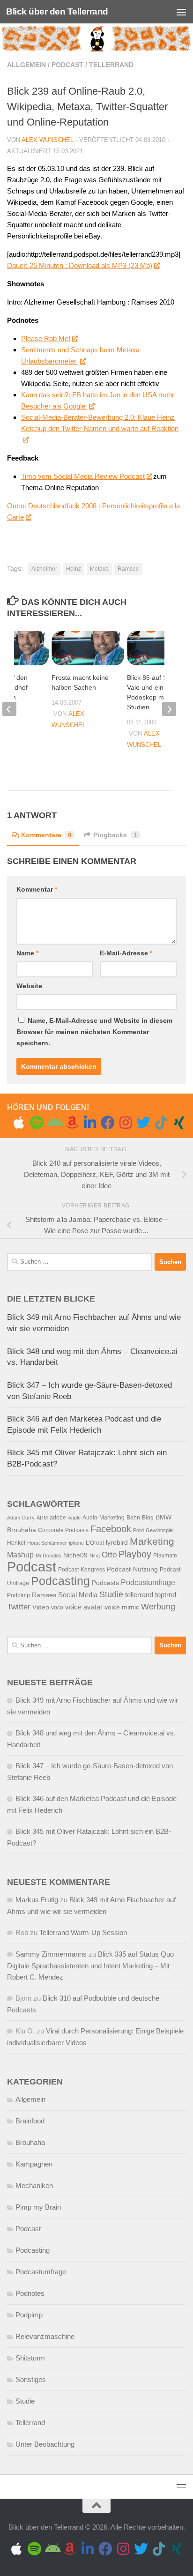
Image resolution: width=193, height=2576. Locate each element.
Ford (138, 1530)
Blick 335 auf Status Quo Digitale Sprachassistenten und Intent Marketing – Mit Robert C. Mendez (90, 1966)
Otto (109, 1555)
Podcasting (60, 1581)
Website (29, 986)
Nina (95, 1556)
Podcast (67, 65)
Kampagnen (34, 2164)
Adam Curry (21, 1518)
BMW (163, 1517)
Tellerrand (111, 65)
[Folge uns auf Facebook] (108, 1123)
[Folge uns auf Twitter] (143, 1123)
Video (41, 1607)
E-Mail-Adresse (126, 953)
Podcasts (105, 1583)
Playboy (135, 1554)
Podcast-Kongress (82, 1570)
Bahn (133, 1518)
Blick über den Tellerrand (57, 11)
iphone (76, 1543)
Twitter (19, 1607)
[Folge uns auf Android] (54, 1123)
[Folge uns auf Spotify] (37, 1123)
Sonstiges (31, 2379)
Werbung (158, 1607)
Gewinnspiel (160, 1530)
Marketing (152, 1541)
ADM (42, 1518)
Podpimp (19, 1595)
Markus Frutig (37, 1900)
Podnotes (30, 2293)
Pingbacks (115, 835)
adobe (58, 1518)
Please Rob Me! (46, 339)
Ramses (128, 569)
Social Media (78, 1595)
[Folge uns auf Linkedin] (90, 1123)
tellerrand (139, 1595)
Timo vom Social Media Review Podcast (83, 476)
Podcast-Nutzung (132, 1569)
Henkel (16, 1543)
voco (57, 1608)
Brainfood (30, 2121)
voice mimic (122, 1607)
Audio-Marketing (104, 1518)
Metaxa (99, 569)
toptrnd (166, 1595)
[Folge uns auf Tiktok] (161, 1123)
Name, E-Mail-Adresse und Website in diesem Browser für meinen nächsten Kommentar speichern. (94, 1032)
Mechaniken (34, 2185)
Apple (74, 1518)
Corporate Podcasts (63, 1530)
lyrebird (117, 1543)
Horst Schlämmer (47, 1543)
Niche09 (75, 1555)
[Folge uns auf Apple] (19, 1123)
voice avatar (84, 1607)
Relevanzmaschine (45, 2336)
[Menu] (181, 12)
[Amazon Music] (72, 1123)
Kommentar (37, 889)
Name (27, 953)
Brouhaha (22, 1530)
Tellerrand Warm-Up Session (83, 1932)
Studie (111, 1594)
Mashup (20, 1555)
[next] (169, 709)
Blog (148, 1518)
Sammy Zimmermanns (51, 1954)
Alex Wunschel (48, 140)
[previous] (9, 709)
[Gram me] (126, 1123)
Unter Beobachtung (45, 2444)
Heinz (74, 569)
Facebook (111, 1529)
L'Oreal (95, 1543)
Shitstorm (30, 2358)
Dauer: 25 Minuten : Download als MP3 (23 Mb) (80, 265)
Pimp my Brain (38, 2207)
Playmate (165, 1556)
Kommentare (46, 835)
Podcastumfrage (148, 1582)
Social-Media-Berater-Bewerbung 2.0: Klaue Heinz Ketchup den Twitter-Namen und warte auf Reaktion (100, 423)
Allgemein (26, 65)
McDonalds (48, 1556)
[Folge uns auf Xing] (179, 1123)
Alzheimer (44, 569)
